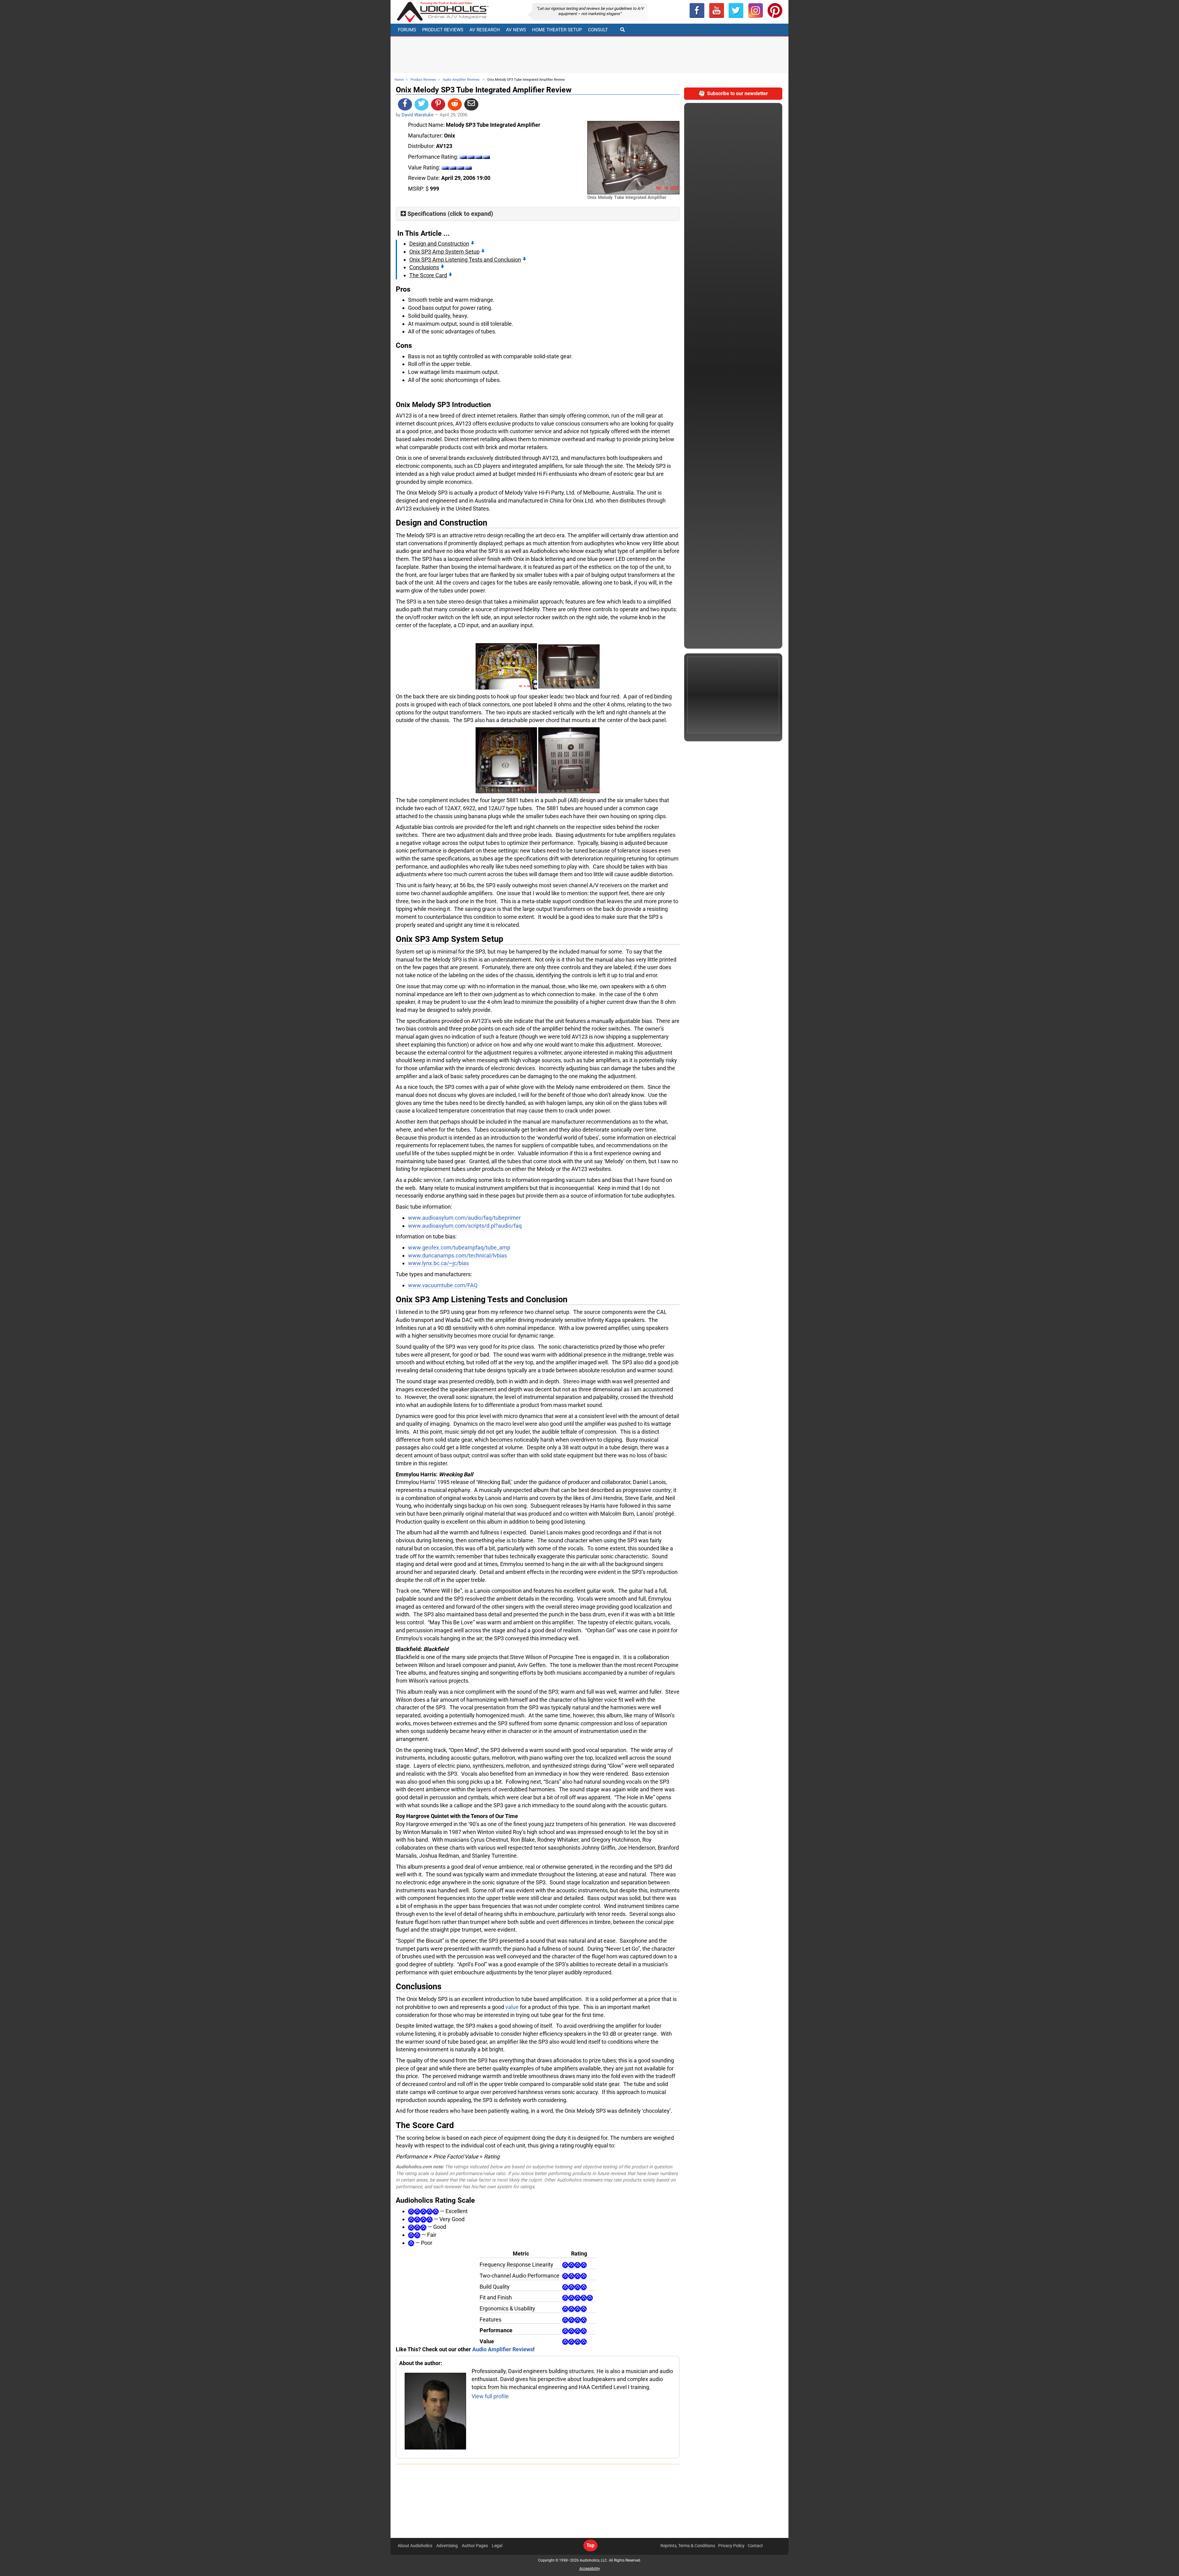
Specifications (427, 214)
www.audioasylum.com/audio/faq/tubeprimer (464, 1218)
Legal (497, 2546)
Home (399, 80)
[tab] (538, 214)
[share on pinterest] (438, 104)
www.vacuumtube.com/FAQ (443, 1285)
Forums (407, 30)
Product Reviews (443, 30)
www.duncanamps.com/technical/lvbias (457, 1255)
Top (590, 2545)
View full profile (490, 2396)
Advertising (447, 2546)
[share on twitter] (422, 104)
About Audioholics (415, 2546)
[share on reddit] (455, 104)
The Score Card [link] (428, 275)
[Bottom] (569, 760)
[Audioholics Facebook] (697, 10)
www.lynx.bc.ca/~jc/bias (438, 1263)
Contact (755, 2546)
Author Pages (475, 2546)
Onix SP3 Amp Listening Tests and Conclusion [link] (465, 260)
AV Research (485, 30)
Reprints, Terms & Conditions (688, 2546)
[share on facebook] (405, 104)
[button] (717, 10)
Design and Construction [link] (439, 244)
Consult (598, 30)
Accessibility (590, 2569)
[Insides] (506, 666)
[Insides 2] (506, 760)
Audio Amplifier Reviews (461, 80)
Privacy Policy (731, 2546)
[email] (471, 104)
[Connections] (569, 666)
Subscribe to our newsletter (737, 93)
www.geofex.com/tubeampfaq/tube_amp (459, 1247)
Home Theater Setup (557, 30)
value (512, 2007)
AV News (516, 30)
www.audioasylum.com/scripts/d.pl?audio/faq (465, 1226)
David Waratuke (418, 115)
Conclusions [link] (424, 267)
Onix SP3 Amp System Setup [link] (444, 252)
